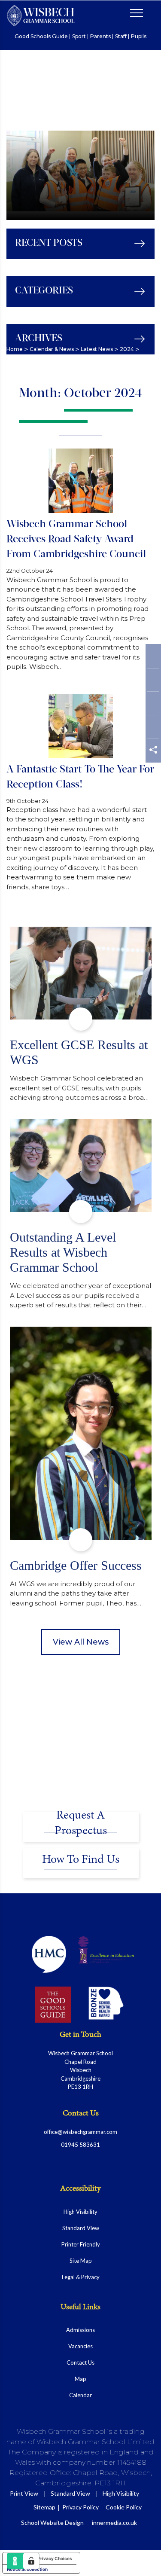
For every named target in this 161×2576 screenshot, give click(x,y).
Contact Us (80, 2362)
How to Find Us (81, 1860)
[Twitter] (153, 682)
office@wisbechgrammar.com (80, 2132)
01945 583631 (80, 2145)
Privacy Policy (80, 2507)
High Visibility (80, 2212)
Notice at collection (27, 2569)
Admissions (80, 2330)
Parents (100, 37)
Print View (24, 2493)
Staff (121, 37)
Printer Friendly (81, 2244)
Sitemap (44, 2507)
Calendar (80, 2395)
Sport (79, 37)
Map (80, 2379)
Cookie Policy (124, 2507)
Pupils (139, 37)
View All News (81, 1642)
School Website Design (52, 2523)
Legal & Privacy (81, 2277)
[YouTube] (153, 729)
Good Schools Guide (41, 37)
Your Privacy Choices (50, 2558)
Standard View (81, 2228)
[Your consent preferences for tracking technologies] (31, 2561)
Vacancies (80, 2346)
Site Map (81, 2261)
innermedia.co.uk (114, 2523)
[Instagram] (153, 705)
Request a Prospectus (81, 1823)
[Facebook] (153, 658)
